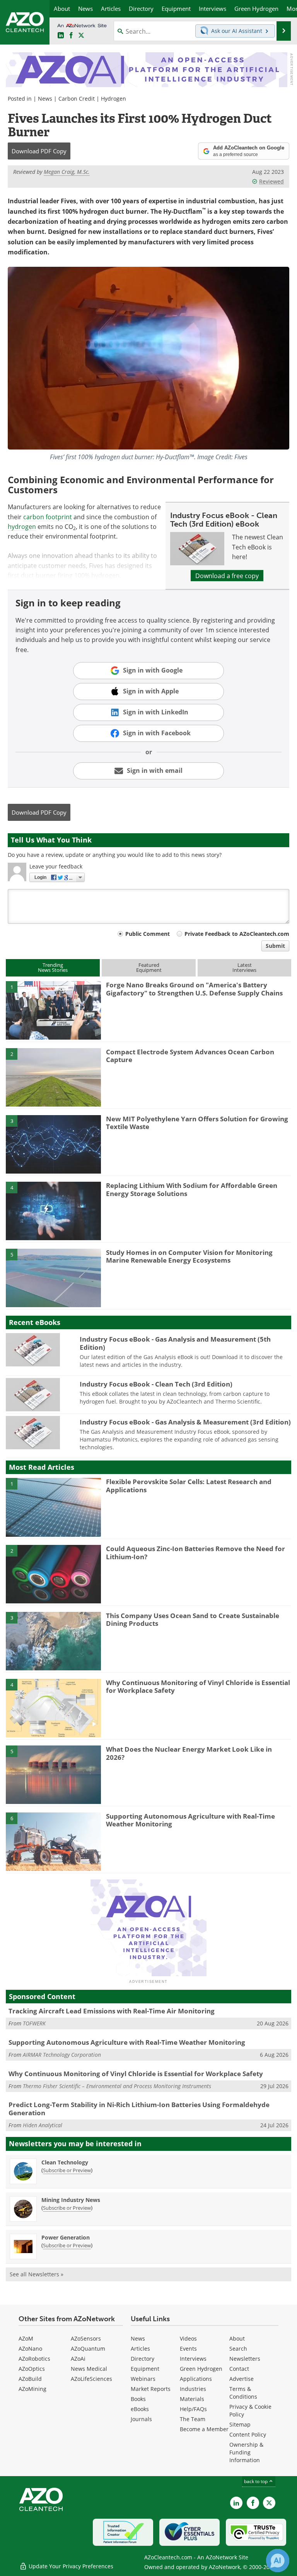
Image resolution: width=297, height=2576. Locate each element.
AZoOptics (32, 2369)
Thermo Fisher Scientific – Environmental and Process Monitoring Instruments (117, 2086)
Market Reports (151, 2389)
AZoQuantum (88, 2349)
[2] (53, 1077)
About (237, 2338)
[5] (53, 1277)
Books (138, 2399)
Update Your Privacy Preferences (70, 2566)
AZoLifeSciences (91, 2379)
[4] (53, 1210)
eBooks (140, 2409)
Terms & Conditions (243, 2393)
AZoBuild (30, 2379)
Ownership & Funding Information (246, 2452)
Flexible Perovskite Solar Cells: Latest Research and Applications (189, 1485)
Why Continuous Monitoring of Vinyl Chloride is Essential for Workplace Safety (198, 1686)
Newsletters (245, 2359)
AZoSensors (86, 2338)
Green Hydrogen (201, 2369)
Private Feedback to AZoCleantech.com (237, 934)
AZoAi (78, 2359)
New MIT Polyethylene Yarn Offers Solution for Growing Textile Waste (197, 1123)
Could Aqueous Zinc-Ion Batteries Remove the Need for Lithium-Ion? (195, 1552)
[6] (53, 1841)
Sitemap (240, 2424)
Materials (192, 2399)
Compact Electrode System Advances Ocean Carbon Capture (190, 1056)
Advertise (242, 2379)
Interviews (193, 2359)
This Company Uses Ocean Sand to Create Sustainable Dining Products (193, 1619)
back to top (256, 2481)
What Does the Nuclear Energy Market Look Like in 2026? (189, 1753)
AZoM (26, 2338)
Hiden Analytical (43, 2125)
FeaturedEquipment (149, 967)
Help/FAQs (193, 2409)
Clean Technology (65, 2162)
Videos (188, 2338)
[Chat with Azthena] (278, 2561)
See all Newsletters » (37, 2274)
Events (188, 2349)
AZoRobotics (34, 2359)
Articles (140, 2349)
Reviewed (271, 181)
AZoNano (30, 2349)
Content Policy (248, 2434)
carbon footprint (48, 517)
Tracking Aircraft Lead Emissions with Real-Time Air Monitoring (112, 2011)
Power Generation (66, 2237)
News (45, 99)
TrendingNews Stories (53, 967)
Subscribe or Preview (67, 2170)
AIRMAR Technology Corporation (62, 2055)
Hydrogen (114, 99)
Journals (141, 2419)
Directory (143, 2359)
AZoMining (32, 2389)
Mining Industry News (71, 2200)
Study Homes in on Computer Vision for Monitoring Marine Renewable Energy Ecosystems (189, 1256)
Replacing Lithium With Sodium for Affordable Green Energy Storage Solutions (192, 1189)
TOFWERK (34, 2023)
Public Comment (148, 934)
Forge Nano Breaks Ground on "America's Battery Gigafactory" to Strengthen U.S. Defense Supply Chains (194, 989)
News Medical (89, 2369)
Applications (196, 2379)
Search (238, 2349)
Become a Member (204, 2429)
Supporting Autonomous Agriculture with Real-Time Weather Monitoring (190, 1820)
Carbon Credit (77, 99)
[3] (53, 1144)
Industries (193, 2389)
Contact (239, 2369)
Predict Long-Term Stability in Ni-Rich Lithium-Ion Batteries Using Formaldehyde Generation (139, 2108)
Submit (275, 946)
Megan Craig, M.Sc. (67, 172)
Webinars (143, 2379)
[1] (53, 1010)
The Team (193, 2419)
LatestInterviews (244, 967)
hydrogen (22, 526)
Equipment (145, 2369)
